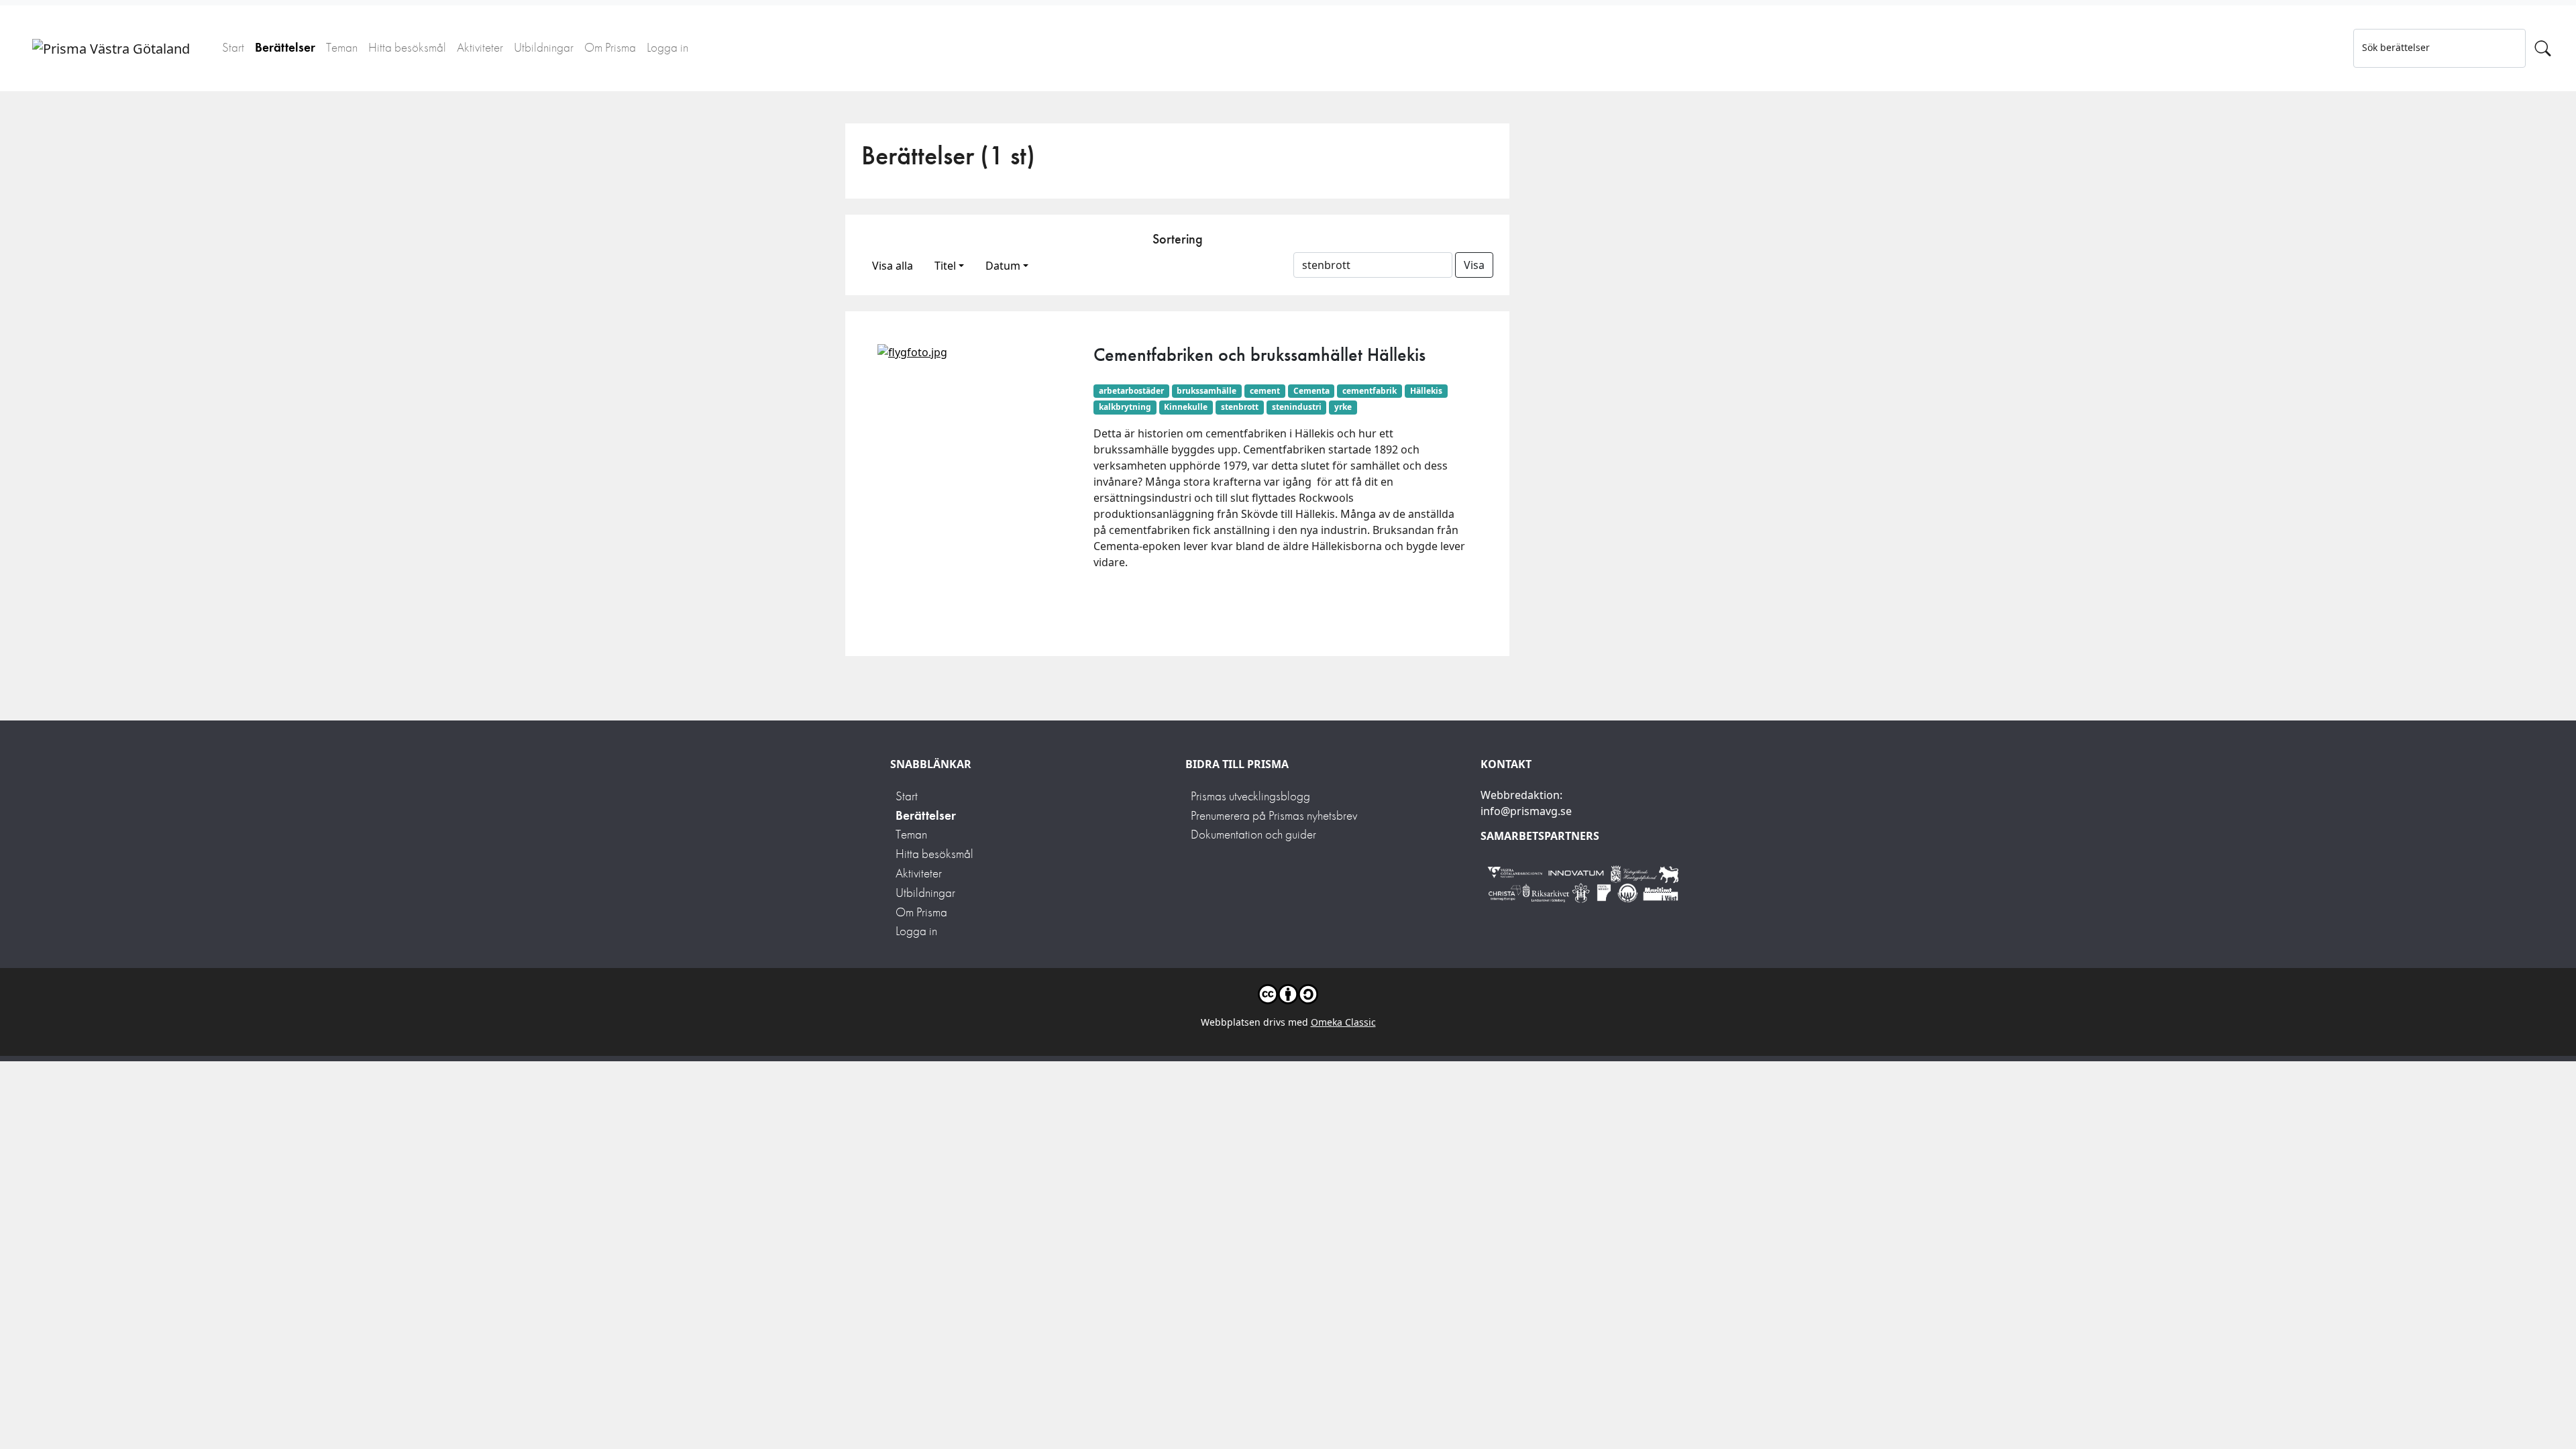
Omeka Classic (1343, 1022)
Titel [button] (945, 266)
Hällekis (1426, 391)
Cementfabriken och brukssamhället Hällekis (1259, 355)
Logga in (667, 47)
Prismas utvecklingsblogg (1250, 796)
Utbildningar (544, 47)
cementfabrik (1370, 391)
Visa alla (893, 266)
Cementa (1311, 391)
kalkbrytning (1125, 407)
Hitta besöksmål (407, 47)
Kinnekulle (1186, 407)
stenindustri (1297, 407)
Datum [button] (1003, 266)
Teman (342, 47)
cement (1265, 391)
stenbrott (1240, 407)
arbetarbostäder (1131, 391)
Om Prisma (610, 47)
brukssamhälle (1206, 391)
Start (233, 47)
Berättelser (285, 47)
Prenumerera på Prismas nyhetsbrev (1274, 815)
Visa (1474, 265)
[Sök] (2543, 48)
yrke (1343, 407)
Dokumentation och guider (1253, 834)
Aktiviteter (480, 47)
